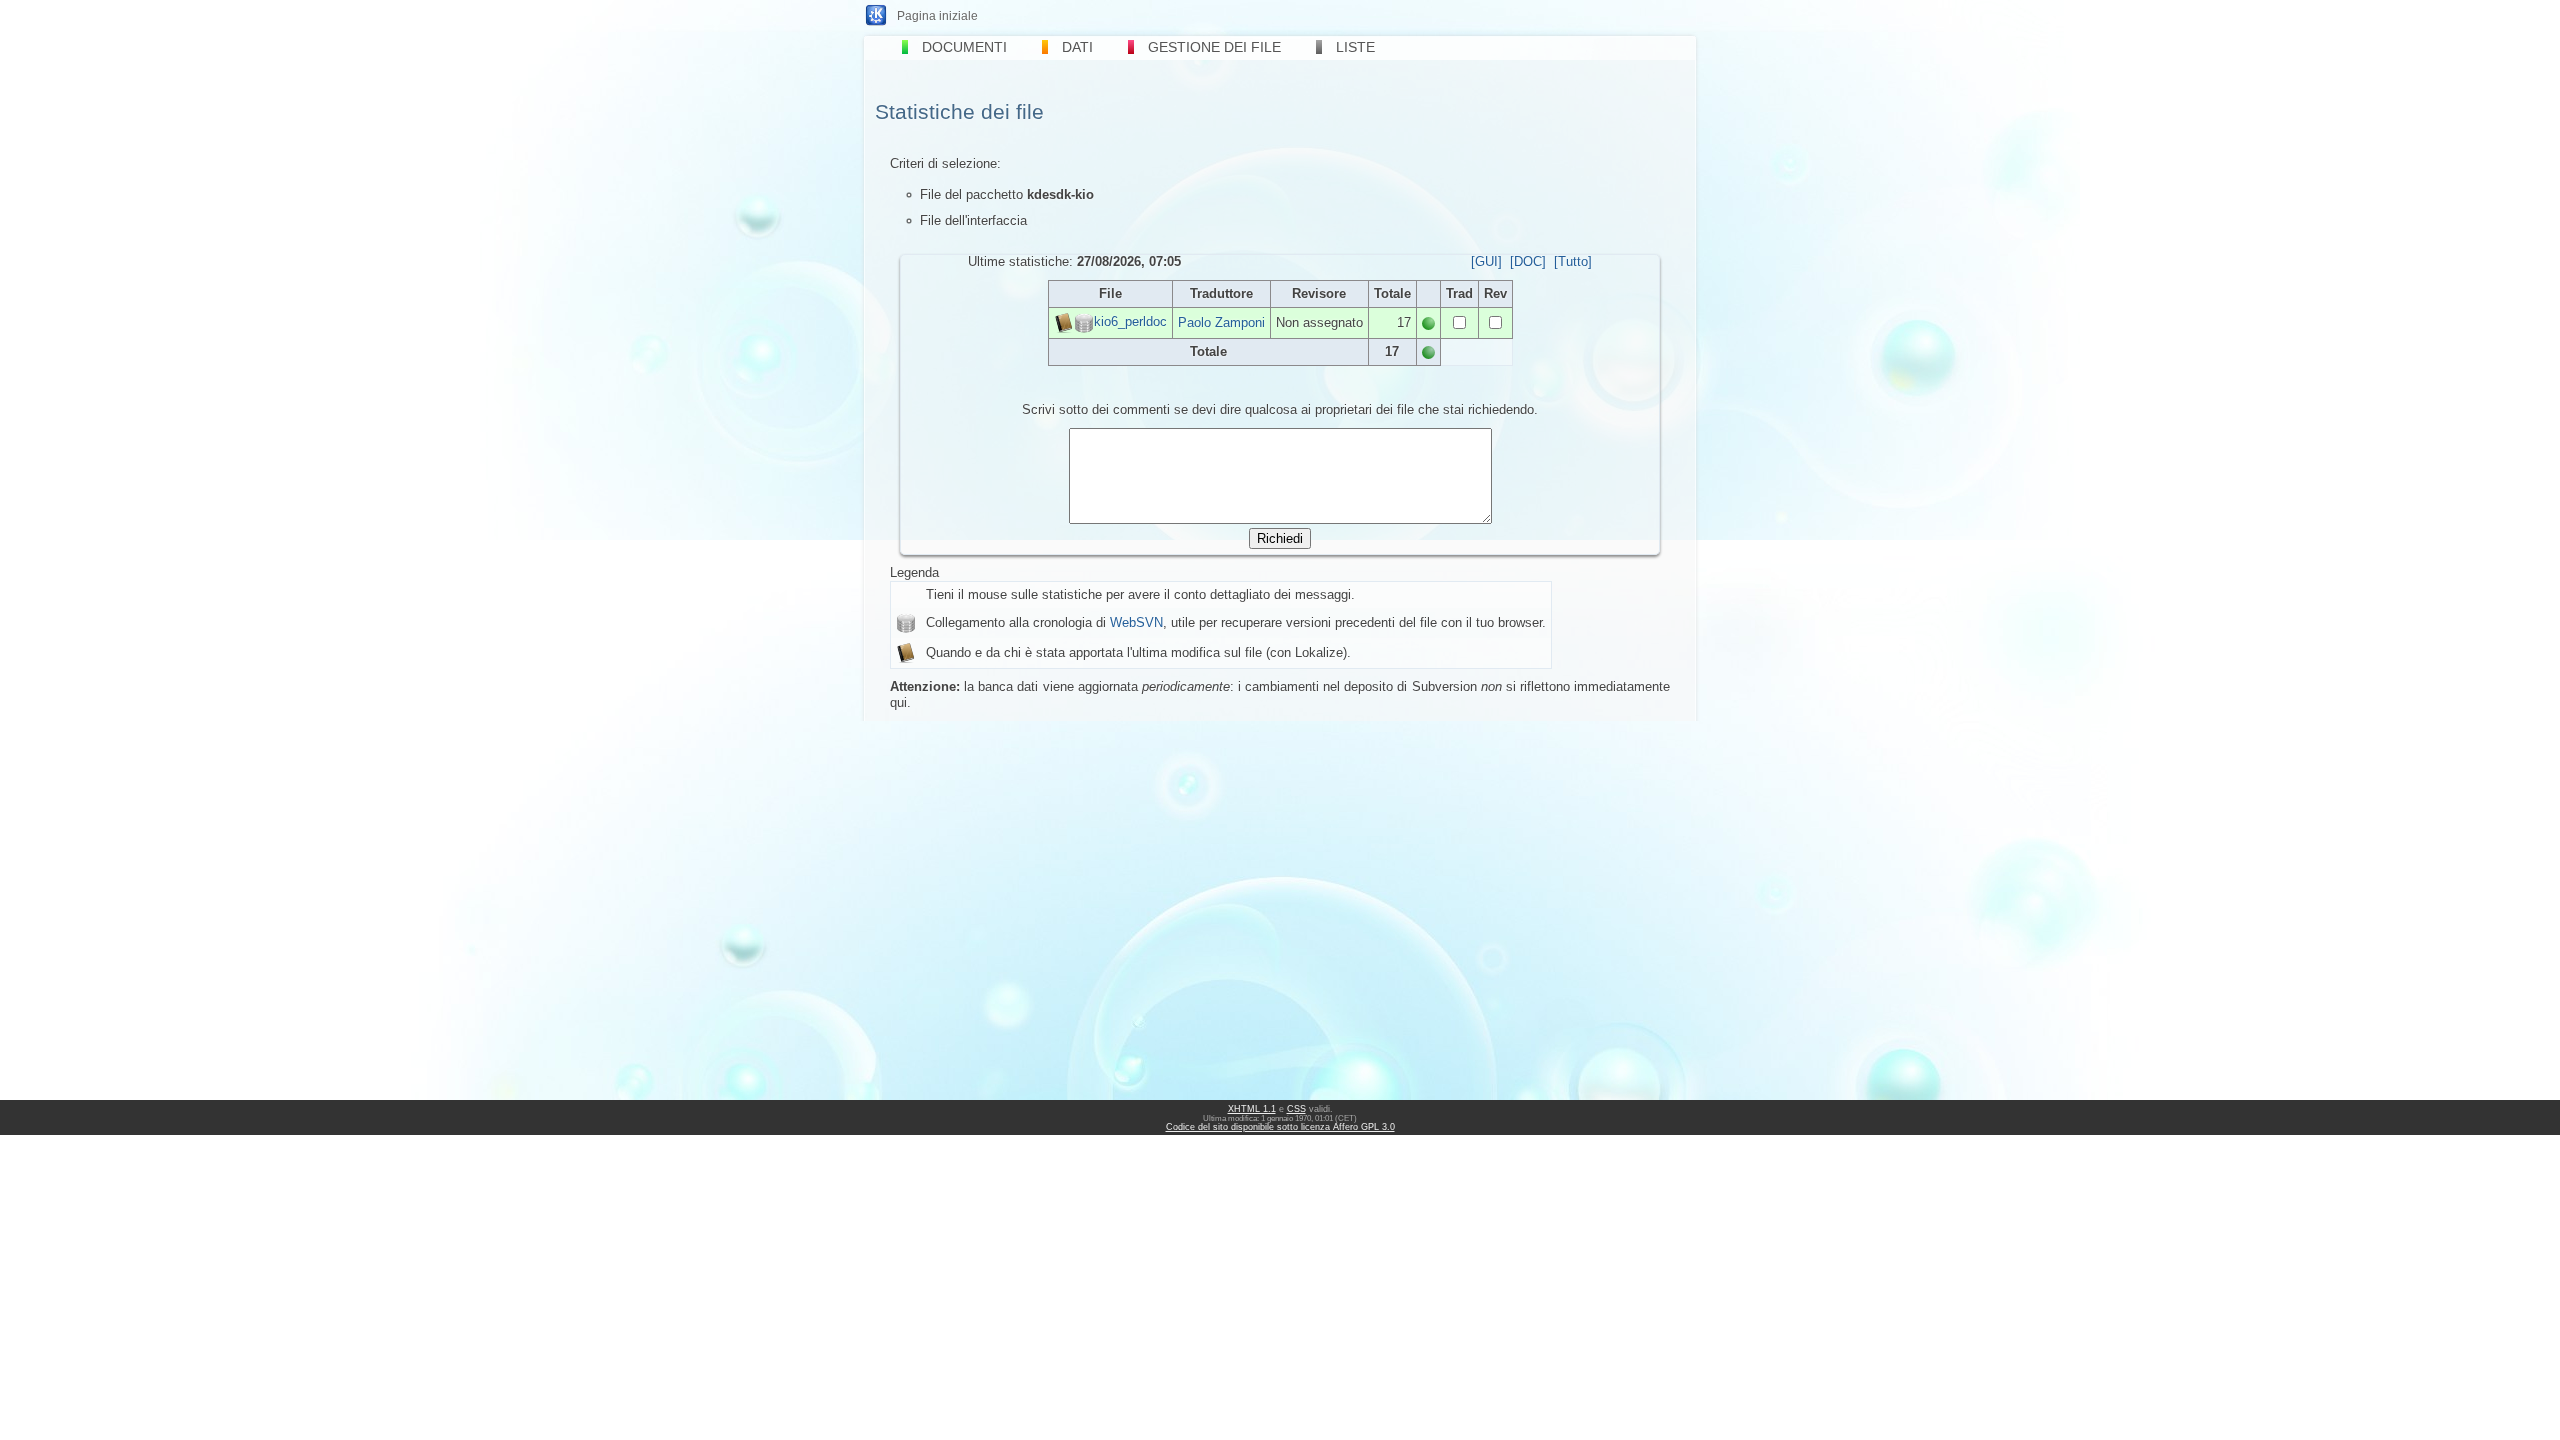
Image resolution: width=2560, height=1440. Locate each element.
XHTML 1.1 (1252, 1109)
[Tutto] (1573, 261)
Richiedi (1280, 538)
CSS (1296, 1109)
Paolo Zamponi (1221, 322)
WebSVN (1136, 622)
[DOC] (1528, 261)
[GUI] (1486, 261)
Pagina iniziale (937, 16)
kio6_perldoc (1130, 321)
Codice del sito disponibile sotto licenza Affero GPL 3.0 (1280, 1127)
